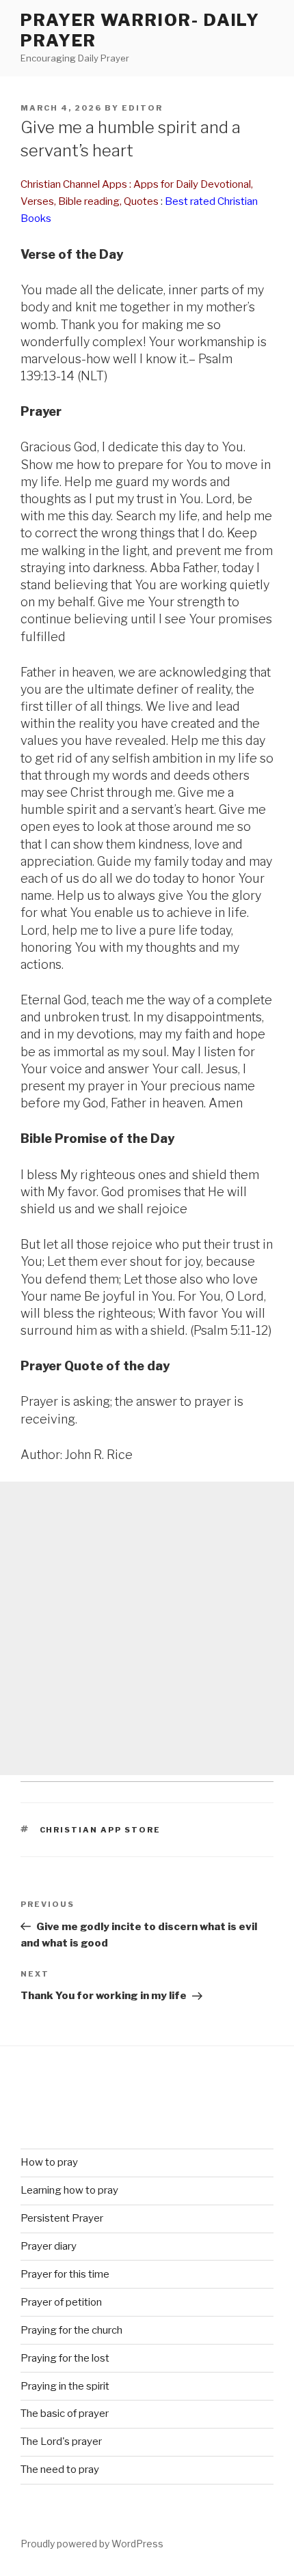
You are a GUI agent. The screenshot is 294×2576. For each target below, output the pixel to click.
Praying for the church (71, 2330)
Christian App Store (101, 1830)
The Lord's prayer (61, 2441)
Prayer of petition (61, 2302)
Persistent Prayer (62, 2218)
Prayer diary (49, 2246)
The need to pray (60, 2469)
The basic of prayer (65, 2414)
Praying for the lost (65, 2358)
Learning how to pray (69, 2190)
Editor (142, 108)
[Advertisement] (147, 1628)
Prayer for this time (65, 2274)
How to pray (49, 2162)
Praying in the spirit (65, 2386)
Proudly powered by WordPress (92, 2544)
